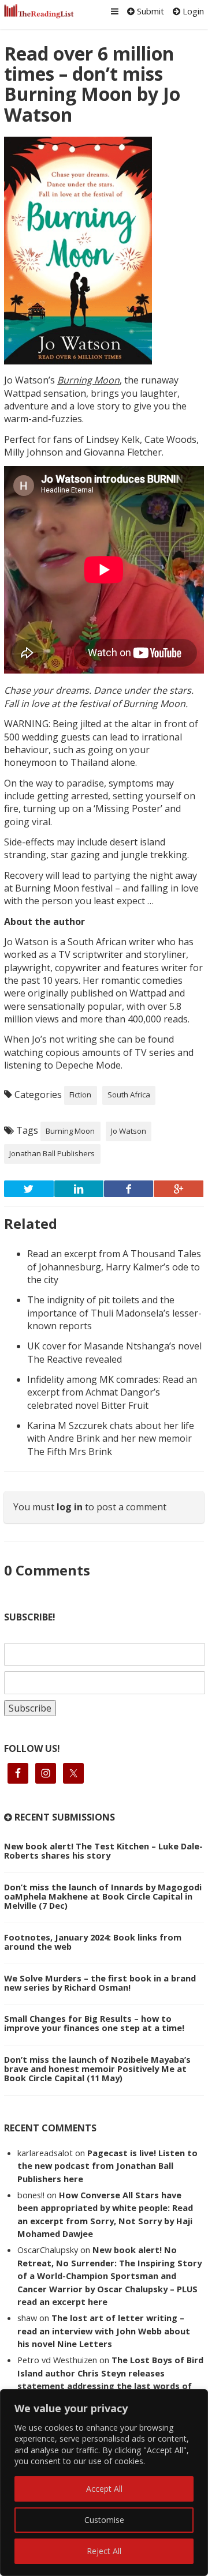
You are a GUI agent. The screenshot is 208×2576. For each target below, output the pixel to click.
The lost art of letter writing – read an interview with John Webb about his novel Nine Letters (104, 2331)
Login (192, 11)
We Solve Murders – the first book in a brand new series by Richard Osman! (100, 1983)
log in (70, 1507)
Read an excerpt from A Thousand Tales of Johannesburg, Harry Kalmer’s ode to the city (114, 1267)
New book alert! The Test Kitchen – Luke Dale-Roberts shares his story (103, 1851)
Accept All (104, 2489)
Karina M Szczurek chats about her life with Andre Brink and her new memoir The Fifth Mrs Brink (111, 1439)
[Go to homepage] (39, 11)
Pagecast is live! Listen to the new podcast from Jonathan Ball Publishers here (107, 2166)
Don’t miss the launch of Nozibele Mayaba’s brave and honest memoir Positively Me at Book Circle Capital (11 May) (97, 2069)
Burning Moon (70, 1131)
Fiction (80, 1095)
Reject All (104, 2551)
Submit (149, 11)
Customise (104, 2520)
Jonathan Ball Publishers (52, 1153)
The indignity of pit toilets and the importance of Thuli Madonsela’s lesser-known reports (114, 1313)
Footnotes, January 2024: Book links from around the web (93, 1942)
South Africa (129, 1095)
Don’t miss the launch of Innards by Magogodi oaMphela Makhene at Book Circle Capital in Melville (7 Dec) (103, 1896)
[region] (104, 2483)
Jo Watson (129, 1131)
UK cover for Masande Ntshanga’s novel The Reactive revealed (114, 1352)
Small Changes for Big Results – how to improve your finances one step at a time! (94, 2023)
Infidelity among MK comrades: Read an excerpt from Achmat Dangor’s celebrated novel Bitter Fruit (112, 1392)
